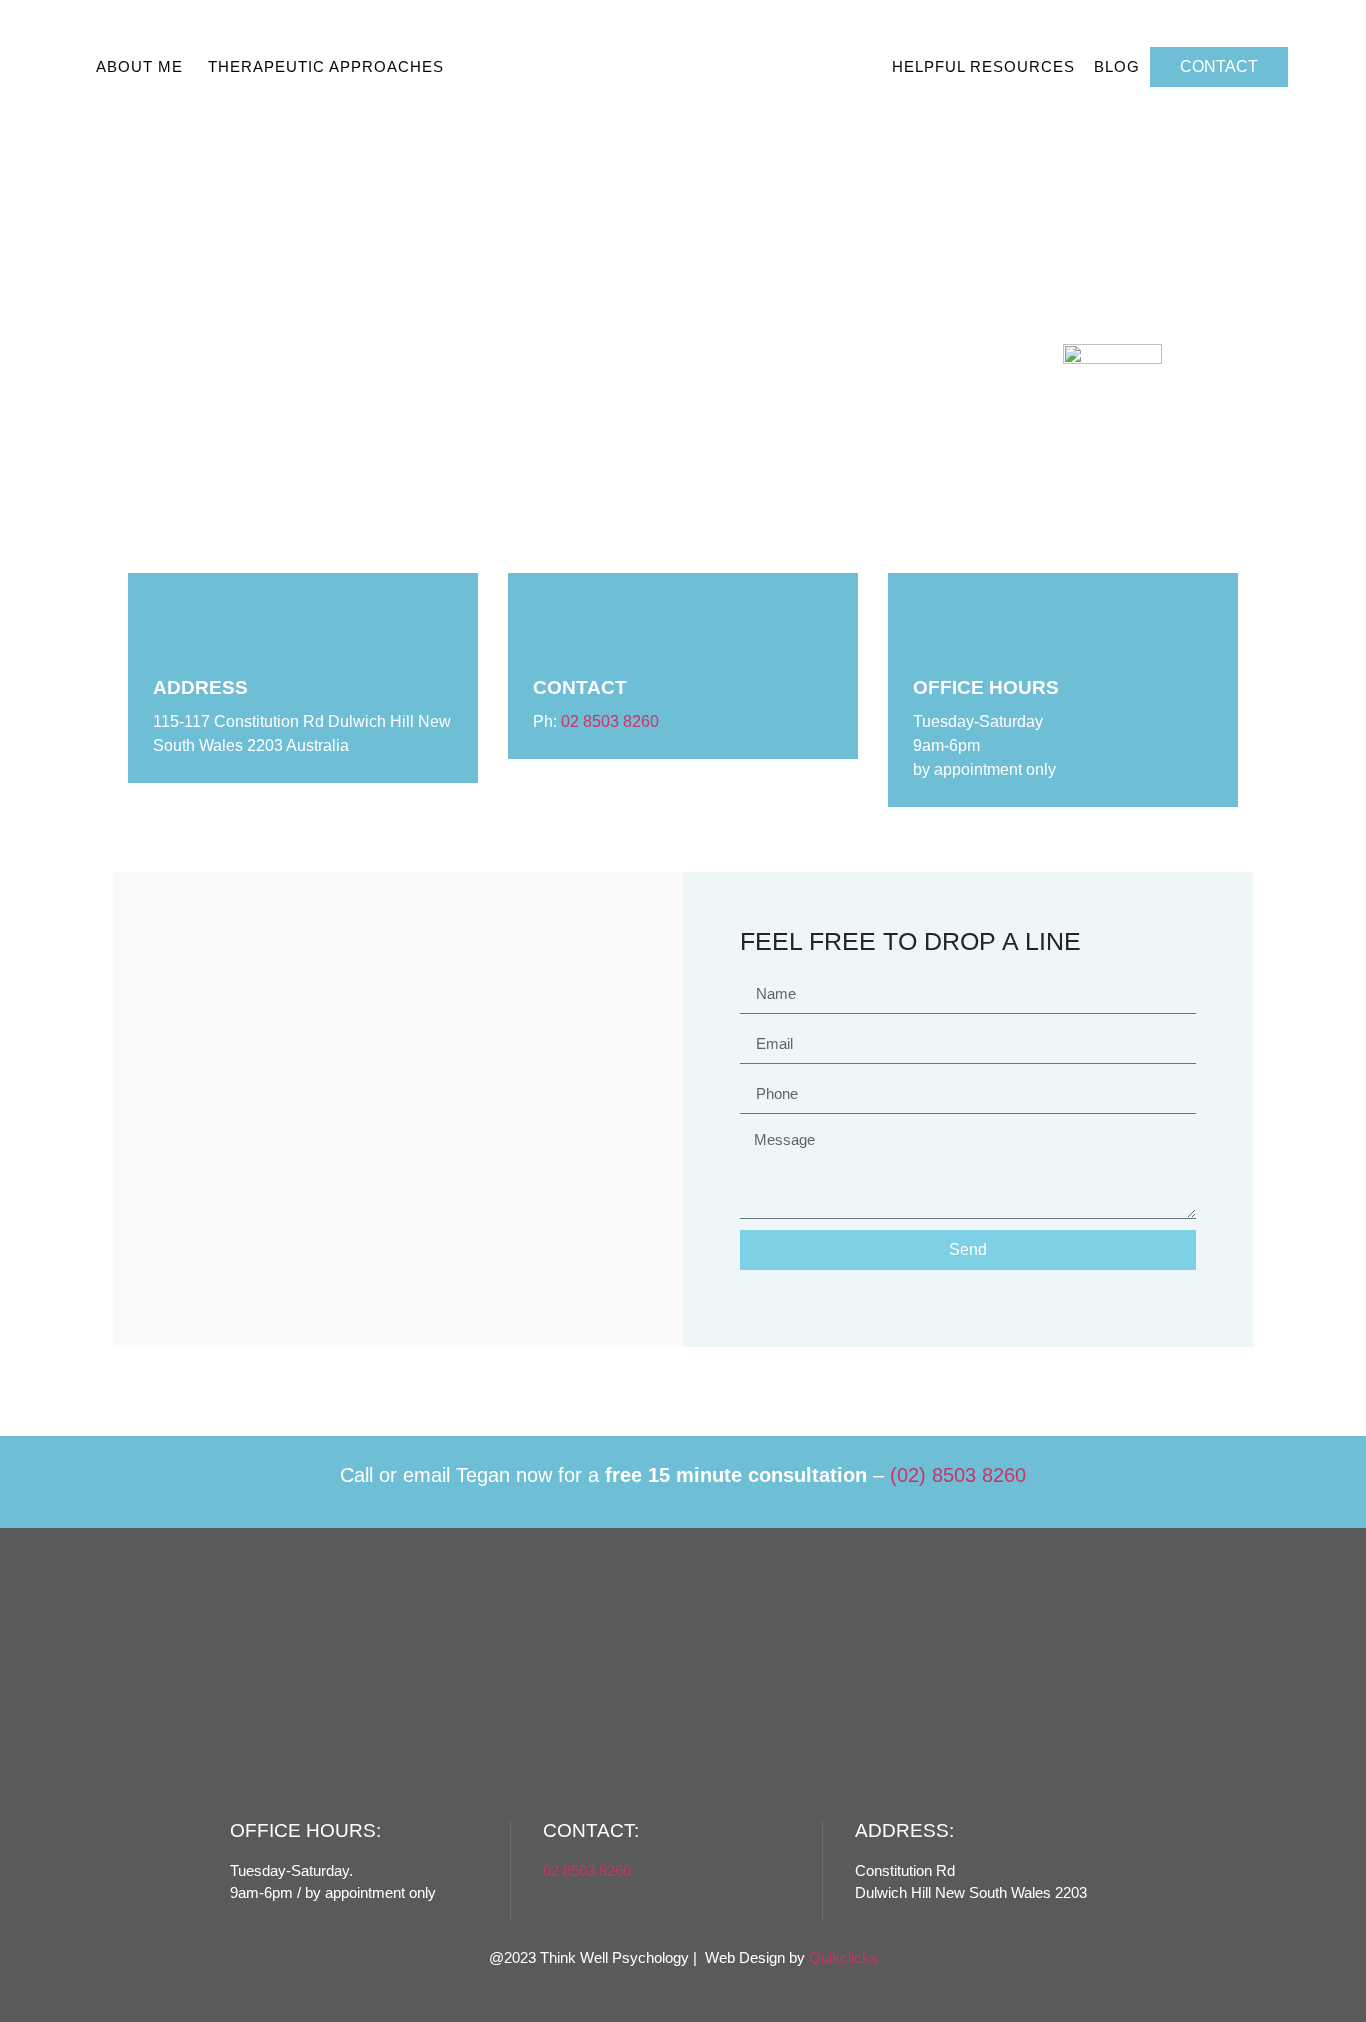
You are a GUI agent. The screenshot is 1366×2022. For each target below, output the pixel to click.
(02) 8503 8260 (958, 1475)
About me (139, 66)
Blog (1117, 66)
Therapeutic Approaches (326, 66)
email (426, 1475)
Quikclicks (843, 1957)
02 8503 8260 (610, 721)
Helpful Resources (983, 66)
